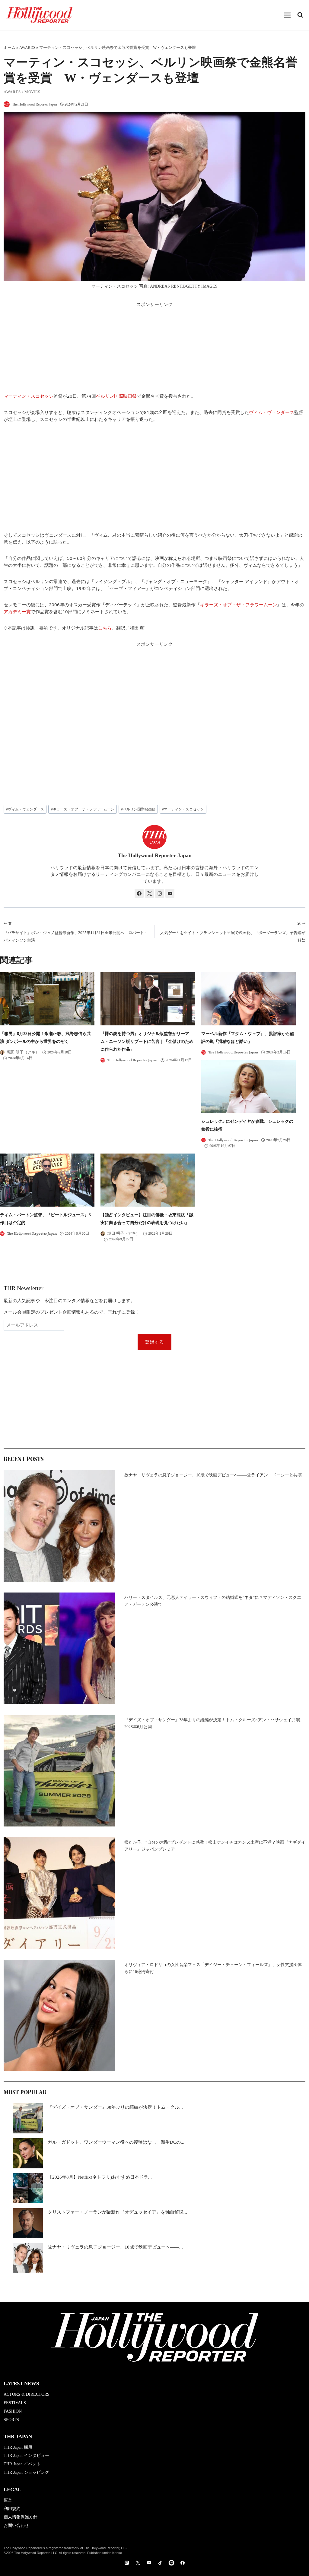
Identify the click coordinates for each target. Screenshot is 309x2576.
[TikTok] (160, 2563)
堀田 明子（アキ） (23, 1052)
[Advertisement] (154, 350)
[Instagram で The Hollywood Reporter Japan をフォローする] (160, 893)
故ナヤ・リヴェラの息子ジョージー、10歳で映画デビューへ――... (115, 2247)
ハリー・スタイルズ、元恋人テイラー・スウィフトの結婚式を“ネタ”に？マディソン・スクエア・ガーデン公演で (213, 1601)
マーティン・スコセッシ (29, 396)
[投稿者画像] (7, 104)
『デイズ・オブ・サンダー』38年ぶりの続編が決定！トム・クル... (115, 2107)
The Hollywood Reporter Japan (35, 104)
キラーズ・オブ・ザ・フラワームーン (239, 605)
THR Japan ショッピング (26, 2472)
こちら (105, 628)
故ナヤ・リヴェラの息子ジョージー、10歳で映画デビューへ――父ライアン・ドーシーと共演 (213, 1475)
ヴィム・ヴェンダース (272, 412)
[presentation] (47, 999)
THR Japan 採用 (18, 2447)
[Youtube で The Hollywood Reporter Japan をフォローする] (170, 893)
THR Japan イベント (22, 2464)
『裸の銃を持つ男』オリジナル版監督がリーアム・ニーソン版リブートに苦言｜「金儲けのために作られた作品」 (147, 1042)
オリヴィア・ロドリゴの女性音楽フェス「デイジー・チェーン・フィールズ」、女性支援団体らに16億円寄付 (213, 1968)
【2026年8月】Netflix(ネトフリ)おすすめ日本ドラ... (100, 2177)
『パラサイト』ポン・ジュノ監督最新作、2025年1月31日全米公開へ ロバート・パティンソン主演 (76, 932)
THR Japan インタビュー (26, 2456)
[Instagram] (127, 2563)
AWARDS (27, 48)
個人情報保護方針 (21, 2517)
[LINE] (171, 2563)
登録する (155, 1342)
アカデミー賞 (17, 611)
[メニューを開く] (287, 15)
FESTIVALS (15, 2403)
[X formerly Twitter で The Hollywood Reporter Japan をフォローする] (149, 893)
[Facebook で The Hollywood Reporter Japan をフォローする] (139, 893)
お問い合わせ (16, 2525)
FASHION (13, 2411)
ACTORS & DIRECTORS (27, 2394)
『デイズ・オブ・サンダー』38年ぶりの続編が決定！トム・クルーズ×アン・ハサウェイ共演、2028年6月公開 (214, 1723)
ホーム (10, 48)
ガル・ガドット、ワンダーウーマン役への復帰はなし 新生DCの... (116, 2142)
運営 (8, 2500)
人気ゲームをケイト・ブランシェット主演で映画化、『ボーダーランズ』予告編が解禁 (233, 932)
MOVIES (32, 92)
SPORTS (11, 2420)
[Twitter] (138, 2563)
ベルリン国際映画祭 (116, 396)
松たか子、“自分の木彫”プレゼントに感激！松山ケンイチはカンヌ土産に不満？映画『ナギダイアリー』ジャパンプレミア (215, 1846)
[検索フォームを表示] (300, 15)
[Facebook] (183, 2563)
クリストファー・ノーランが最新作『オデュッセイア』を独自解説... (117, 2212)
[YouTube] (149, 2563)
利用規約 (12, 2509)
